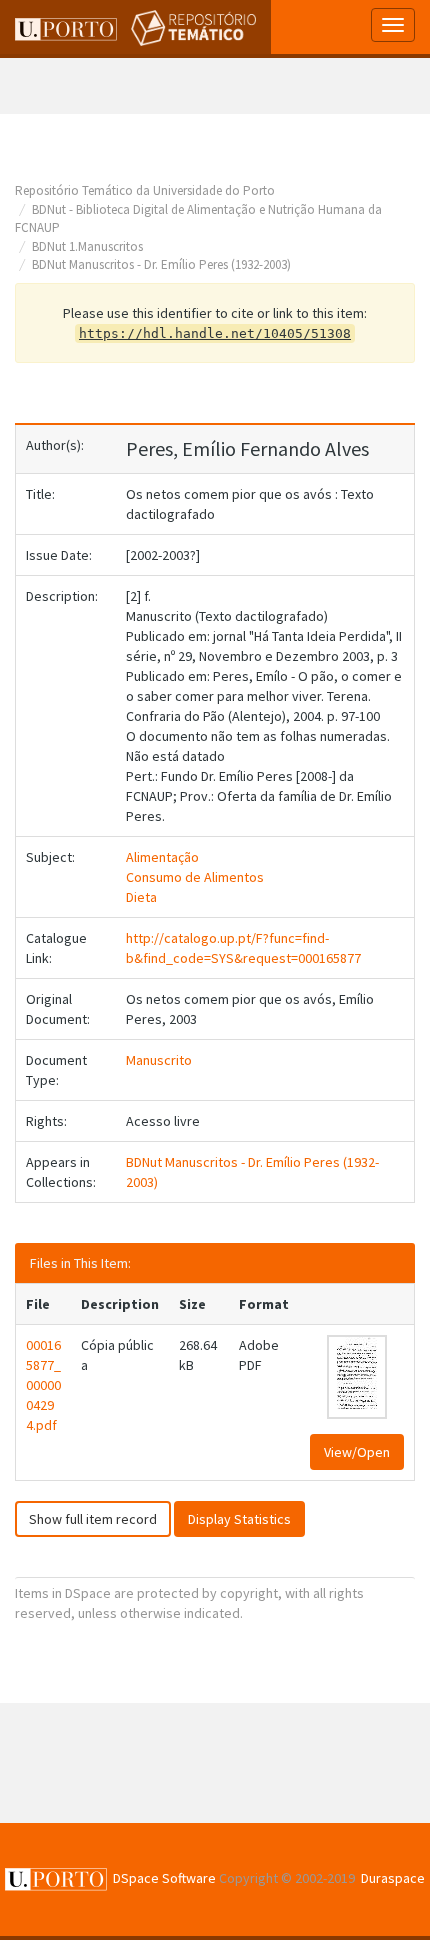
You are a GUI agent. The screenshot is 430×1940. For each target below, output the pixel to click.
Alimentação (162, 857)
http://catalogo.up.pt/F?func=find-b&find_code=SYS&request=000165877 (243, 948)
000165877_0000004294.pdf (43, 1385)
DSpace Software (164, 1878)
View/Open (357, 1452)
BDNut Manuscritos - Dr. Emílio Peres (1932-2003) (161, 264)
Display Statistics (239, 1519)
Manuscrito (159, 1060)
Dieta (141, 897)
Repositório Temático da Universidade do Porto (145, 190)
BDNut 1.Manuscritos (87, 246)
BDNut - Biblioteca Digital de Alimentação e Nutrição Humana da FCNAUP (198, 219)
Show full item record (93, 1519)
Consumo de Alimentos (195, 877)
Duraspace (393, 1878)
